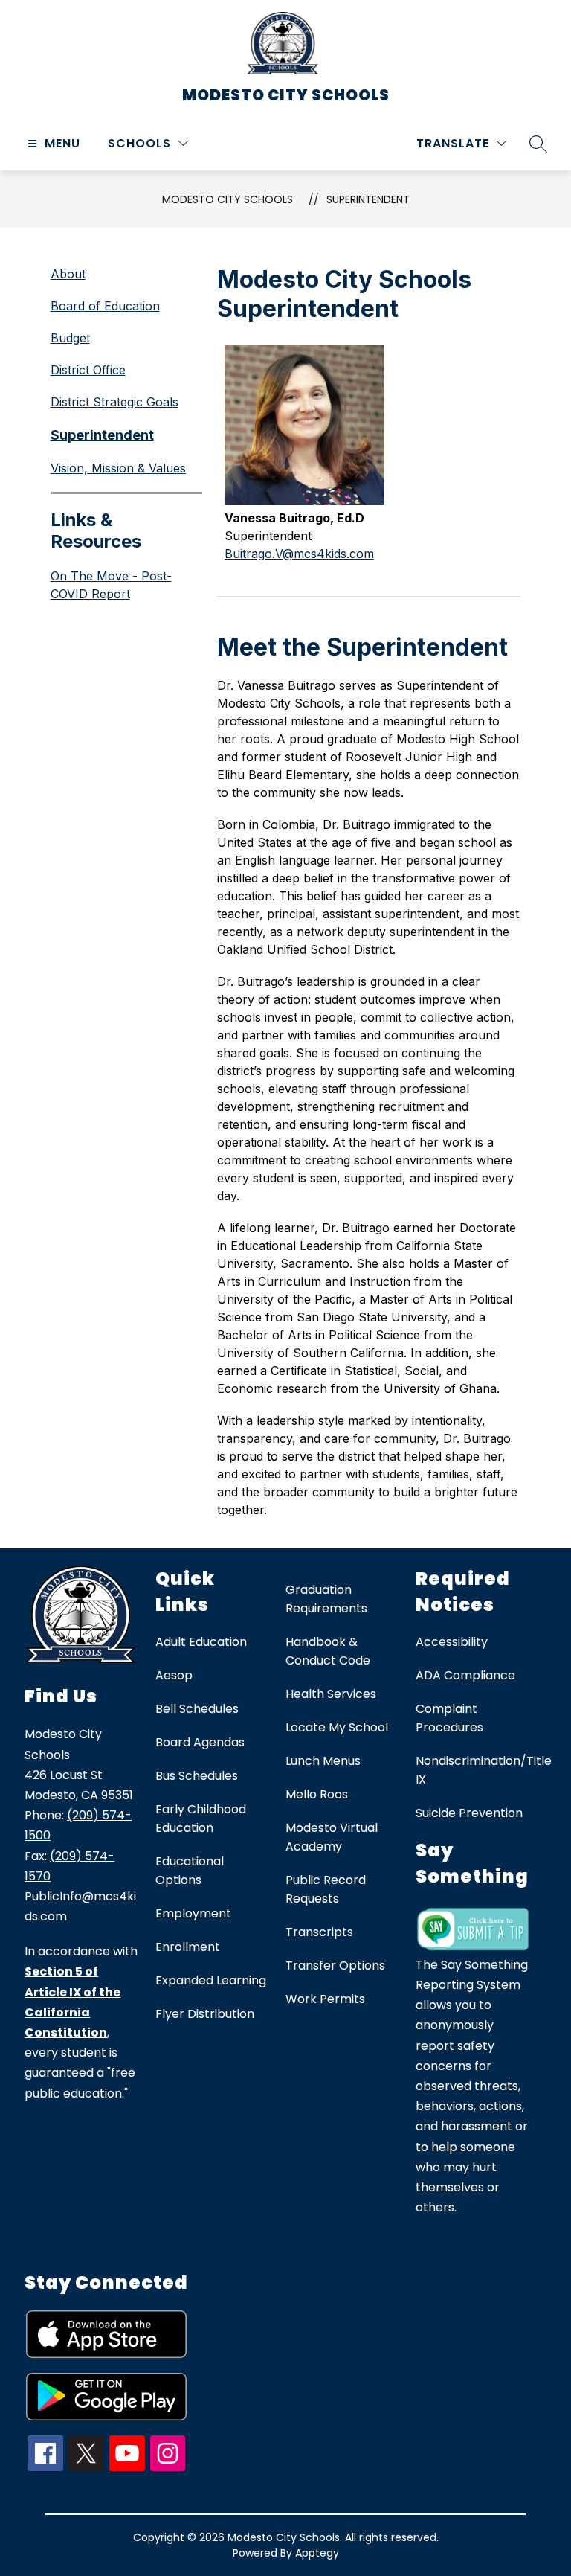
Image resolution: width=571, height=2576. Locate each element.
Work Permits (325, 1999)
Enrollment (188, 1947)
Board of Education (105, 306)
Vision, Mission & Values (118, 468)
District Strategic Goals (114, 402)
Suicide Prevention (469, 1813)
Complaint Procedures (449, 1718)
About (68, 274)
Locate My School (337, 1727)
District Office (88, 370)
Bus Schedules (197, 1776)
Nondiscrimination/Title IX (484, 1770)
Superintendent (368, 199)
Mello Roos (317, 1794)
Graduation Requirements (326, 1599)
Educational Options (190, 1871)
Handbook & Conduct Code (328, 1651)
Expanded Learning (211, 1980)
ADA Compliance (465, 1675)
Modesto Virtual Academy (332, 1837)
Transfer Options (335, 1965)
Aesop (174, 1675)
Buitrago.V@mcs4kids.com (299, 554)
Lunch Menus (323, 1761)
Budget (70, 338)
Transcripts (319, 1932)
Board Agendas (200, 1742)
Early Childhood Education (201, 1819)
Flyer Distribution (205, 2014)
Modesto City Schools (228, 199)
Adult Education (201, 1642)
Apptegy (317, 2553)
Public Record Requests (326, 1889)
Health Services (331, 1694)
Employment (193, 1913)
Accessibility (452, 1642)
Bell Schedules (197, 1709)
